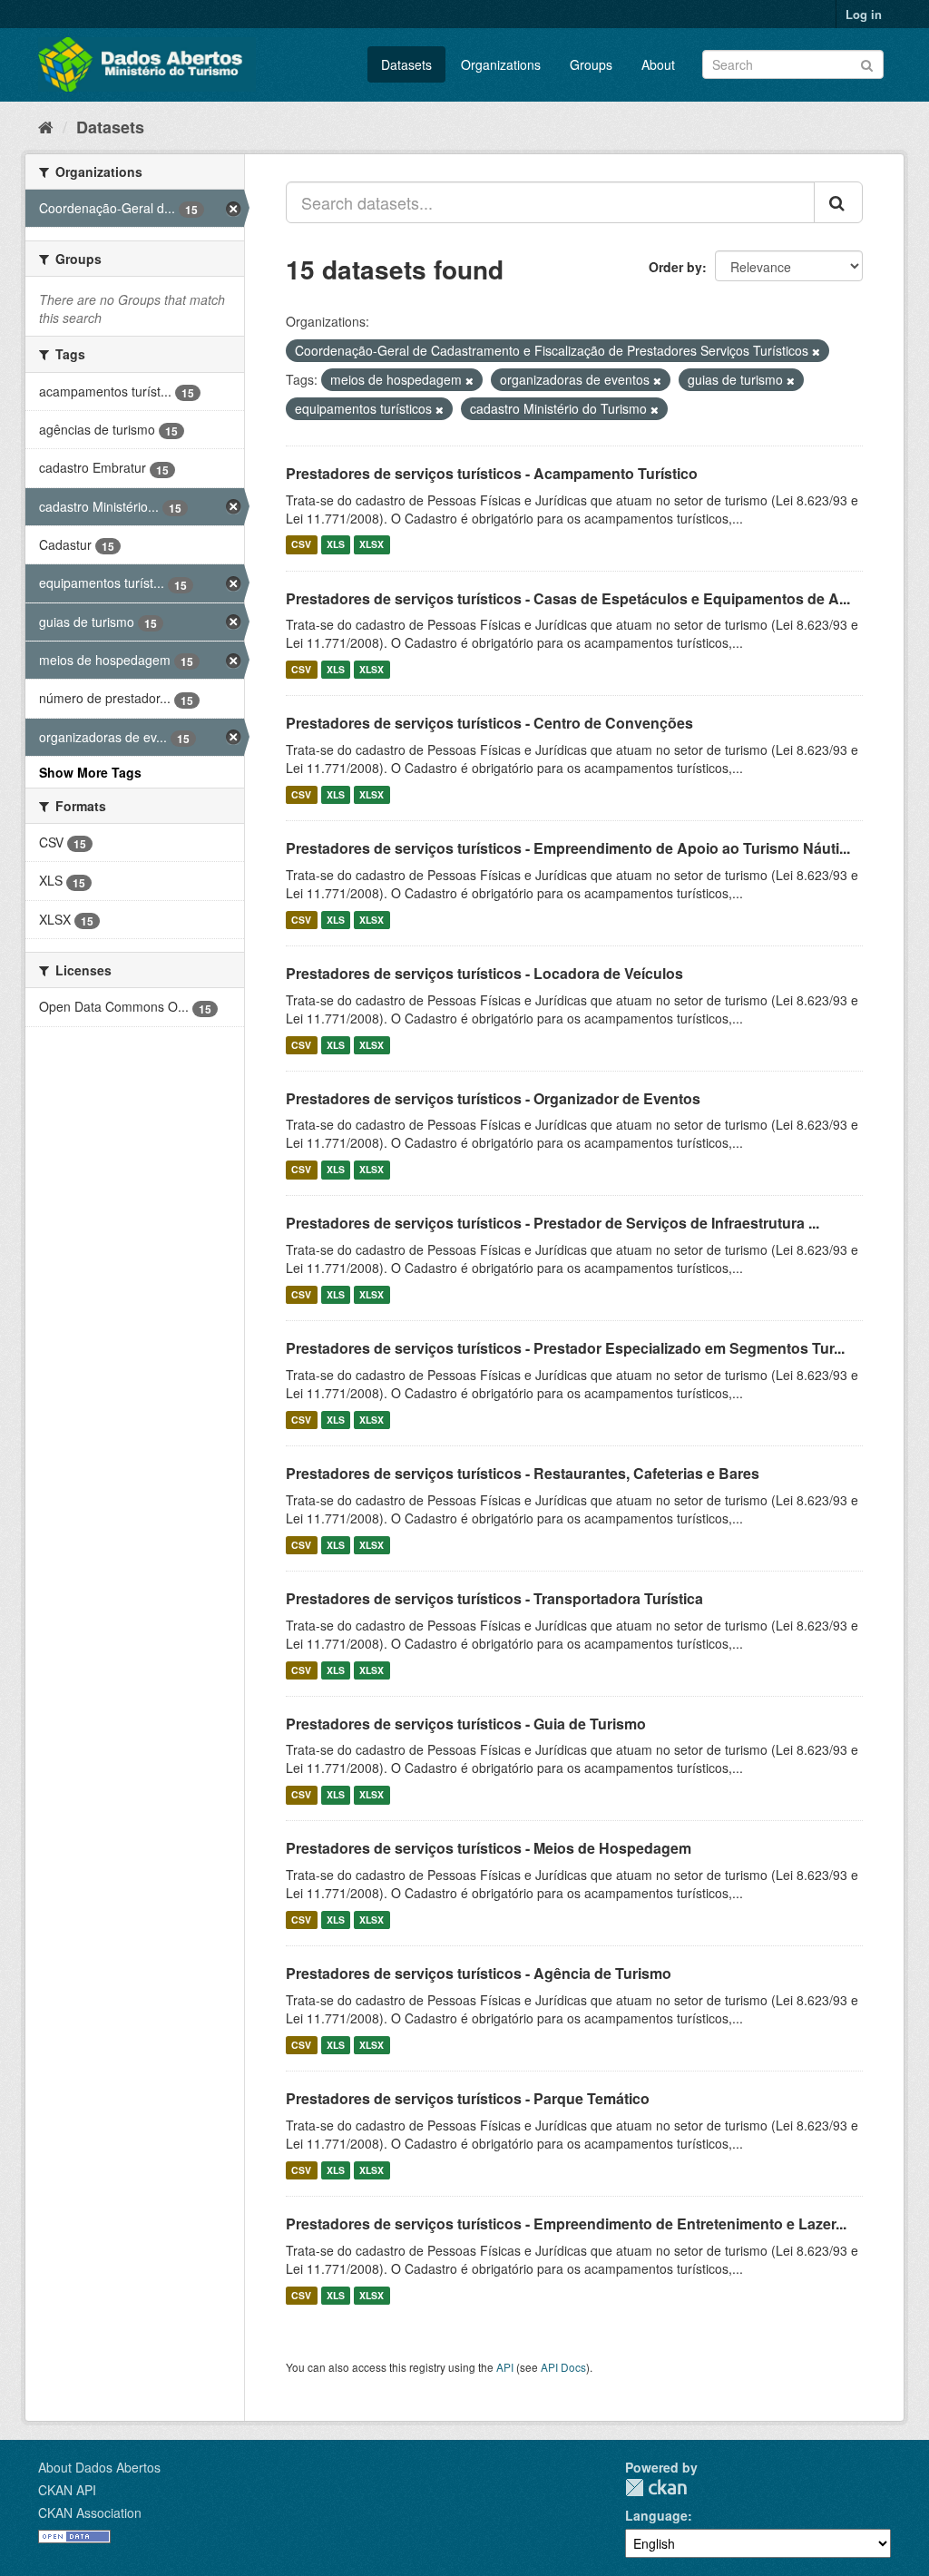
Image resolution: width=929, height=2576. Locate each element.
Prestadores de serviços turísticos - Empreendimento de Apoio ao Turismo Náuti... (568, 848)
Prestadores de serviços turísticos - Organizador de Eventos (493, 1098)
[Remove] (816, 351)
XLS (336, 545)
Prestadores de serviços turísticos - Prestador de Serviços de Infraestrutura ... (553, 1223)
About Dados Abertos (99, 2467)
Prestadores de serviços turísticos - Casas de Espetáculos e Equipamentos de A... (568, 598)
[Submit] (867, 63)
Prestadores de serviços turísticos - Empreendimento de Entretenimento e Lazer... (566, 2223)
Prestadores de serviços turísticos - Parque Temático (468, 2098)
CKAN (656, 2488)
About (658, 64)
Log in (864, 14)
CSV (301, 545)
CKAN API (67, 2490)
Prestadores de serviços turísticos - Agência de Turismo (479, 1973)
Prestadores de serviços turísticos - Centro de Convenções (489, 723)
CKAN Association (90, 2512)
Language (656, 2515)
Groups (591, 64)
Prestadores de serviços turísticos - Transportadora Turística (494, 1598)
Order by (675, 267)
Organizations (501, 64)
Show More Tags (90, 772)
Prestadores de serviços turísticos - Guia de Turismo (466, 1724)
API (505, 2367)
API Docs (563, 2367)
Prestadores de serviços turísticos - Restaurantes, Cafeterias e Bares (523, 1473)
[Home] (46, 126)
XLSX (372, 545)
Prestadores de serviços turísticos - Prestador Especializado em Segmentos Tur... (565, 1348)
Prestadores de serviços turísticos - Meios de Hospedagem (489, 1848)
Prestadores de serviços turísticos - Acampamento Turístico (492, 473)
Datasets (406, 64)
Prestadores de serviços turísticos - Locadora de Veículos (484, 973)
